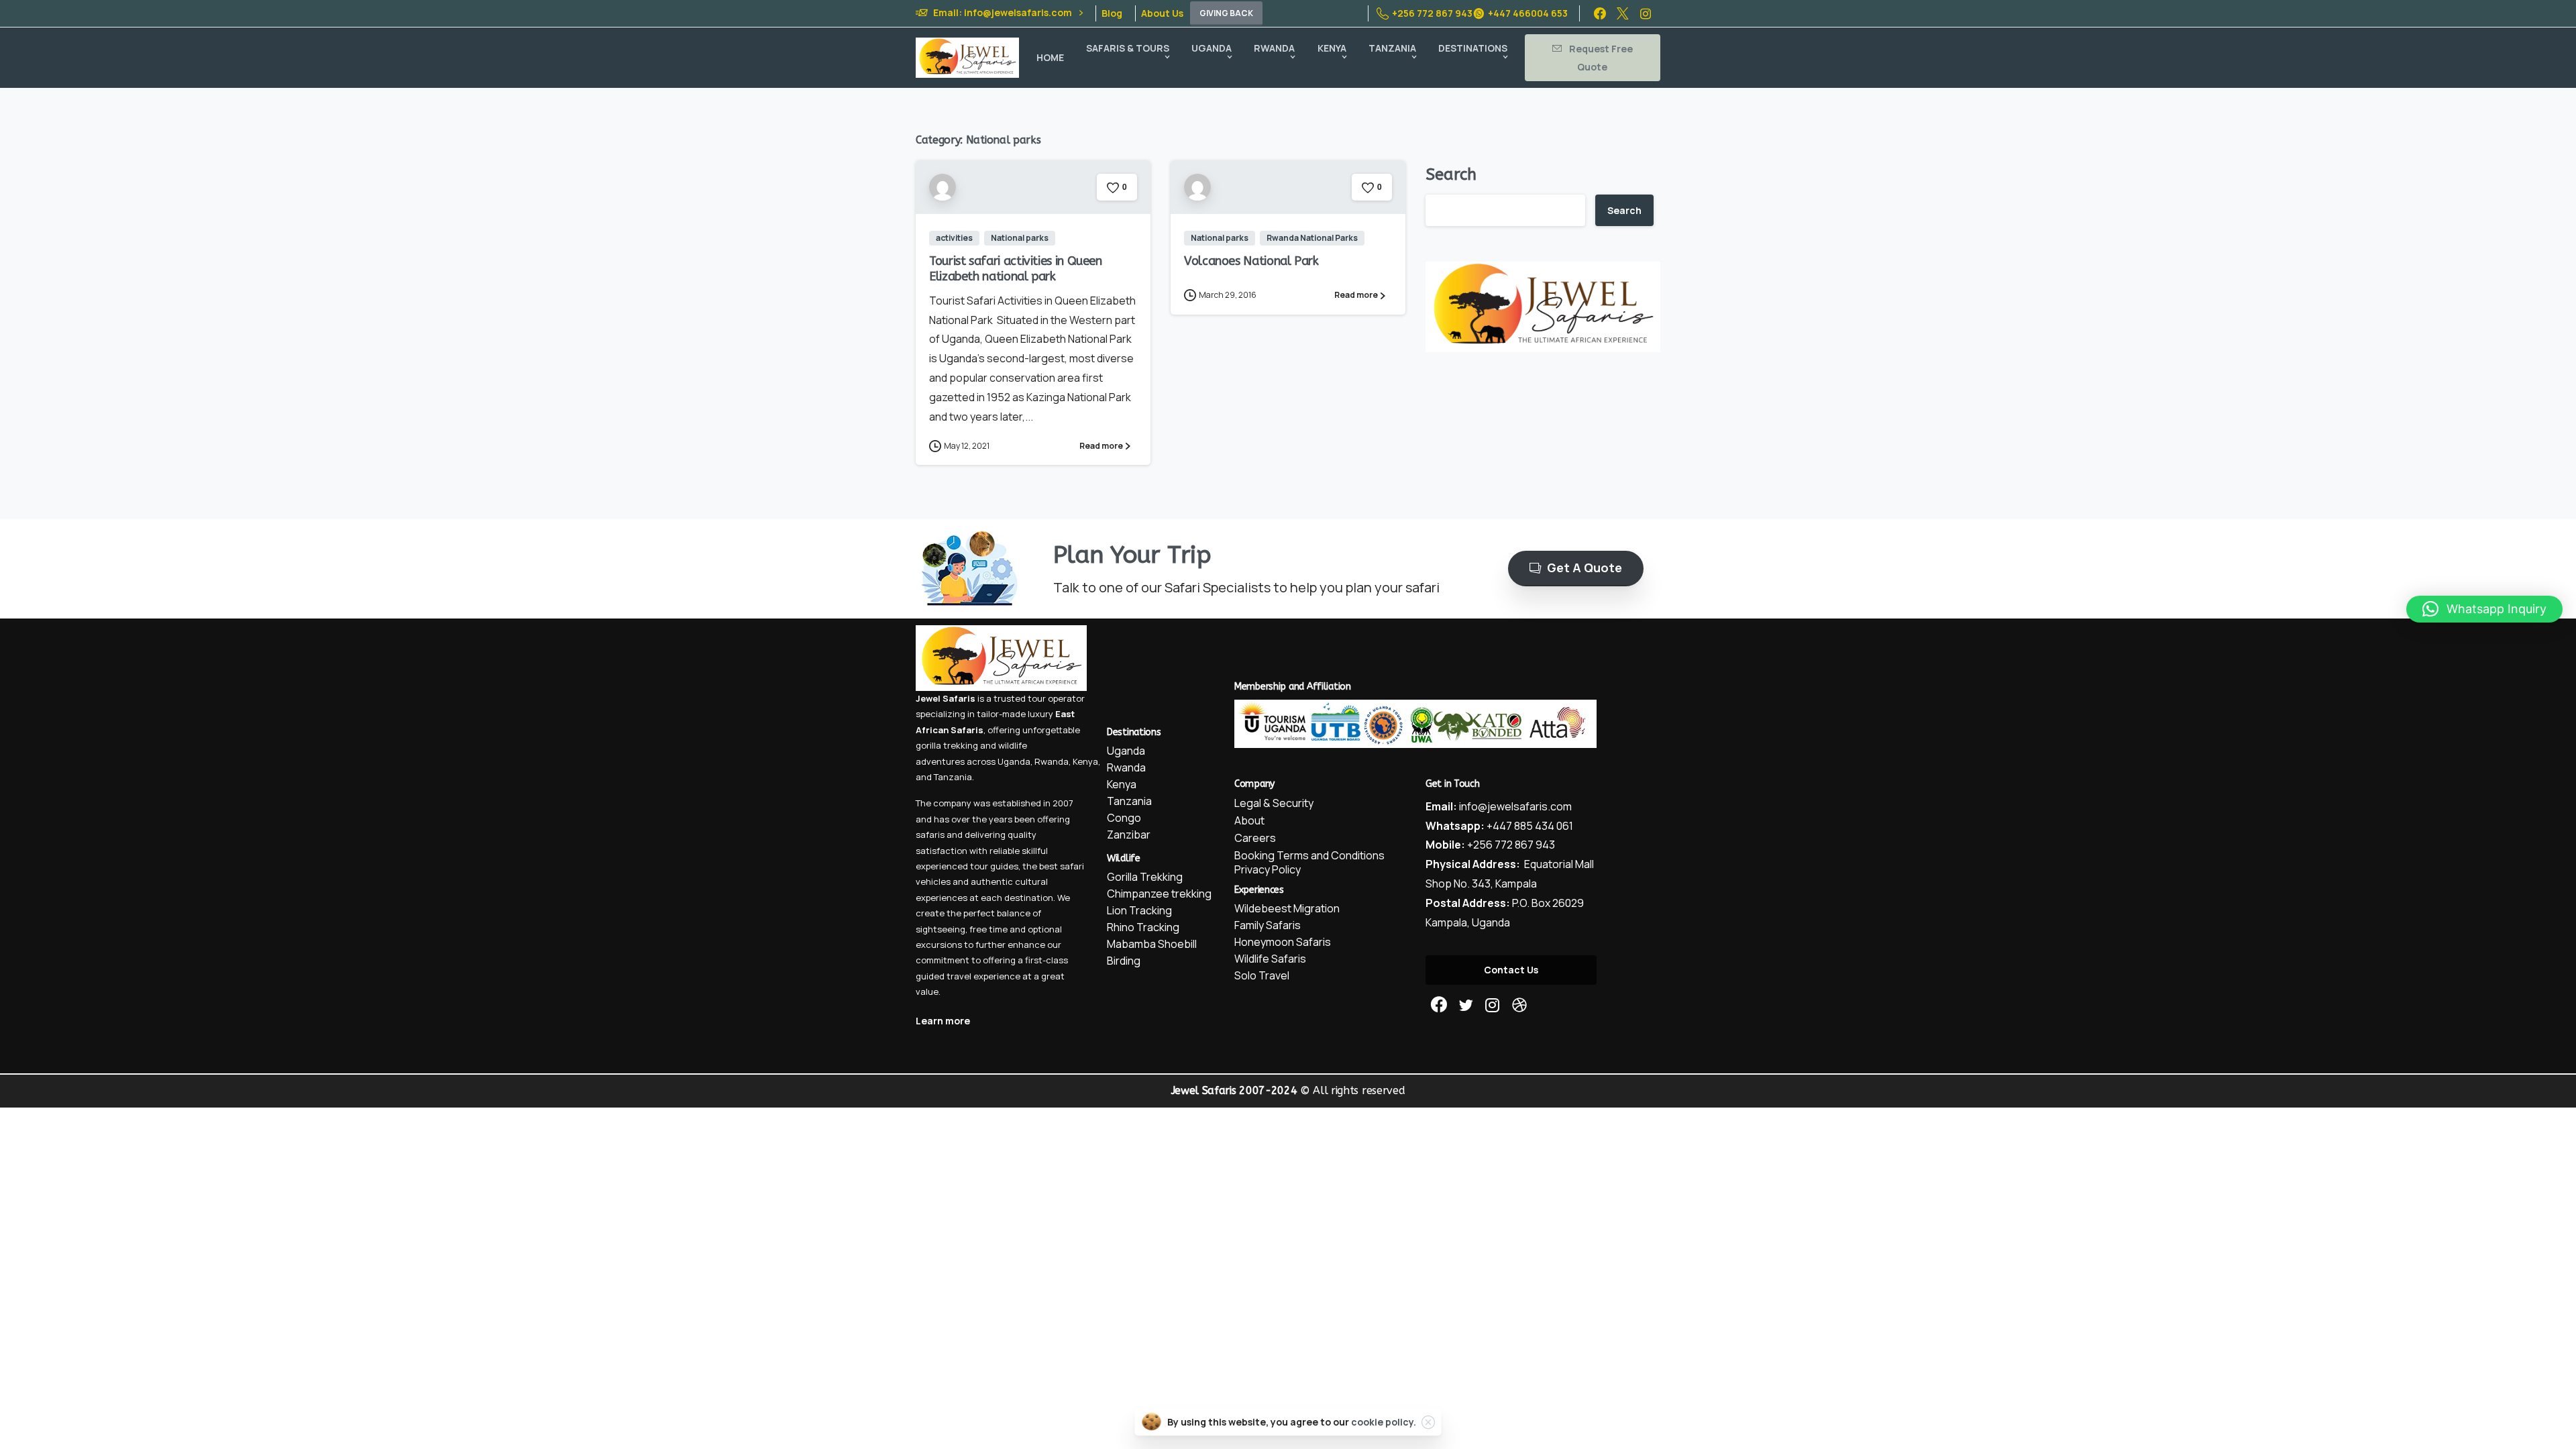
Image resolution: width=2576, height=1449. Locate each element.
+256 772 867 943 (1432, 13)
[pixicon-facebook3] (1439, 1005)
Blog (1112, 13)
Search (1451, 174)
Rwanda (1052, 761)
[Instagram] (1646, 13)
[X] (1623, 13)
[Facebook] (1600, 13)
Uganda (1014, 761)
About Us (1162, 13)
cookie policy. (1384, 1422)
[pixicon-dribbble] (1519, 1005)
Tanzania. (954, 777)
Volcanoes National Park (1251, 261)
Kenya (1085, 761)
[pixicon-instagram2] (1493, 1005)
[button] (2484, 609)
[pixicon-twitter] (1466, 1005)
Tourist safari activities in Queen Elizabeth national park (1016, 269)
